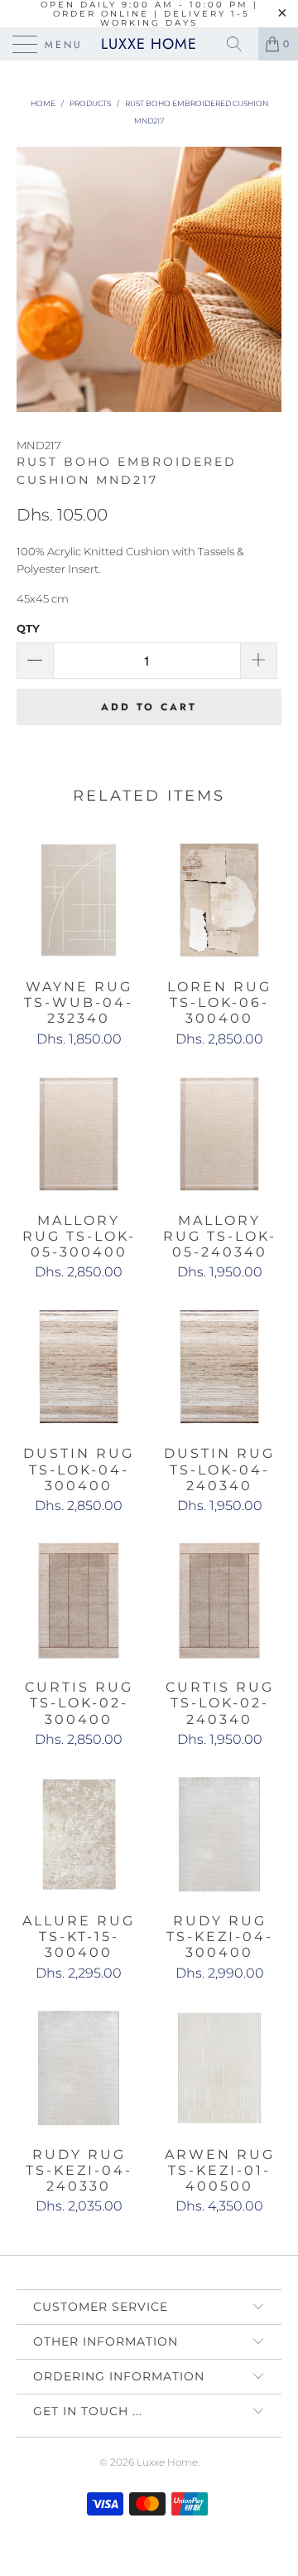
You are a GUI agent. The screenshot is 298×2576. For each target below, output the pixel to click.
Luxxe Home (149, 44)
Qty (28, 628)
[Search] (240, 44)
